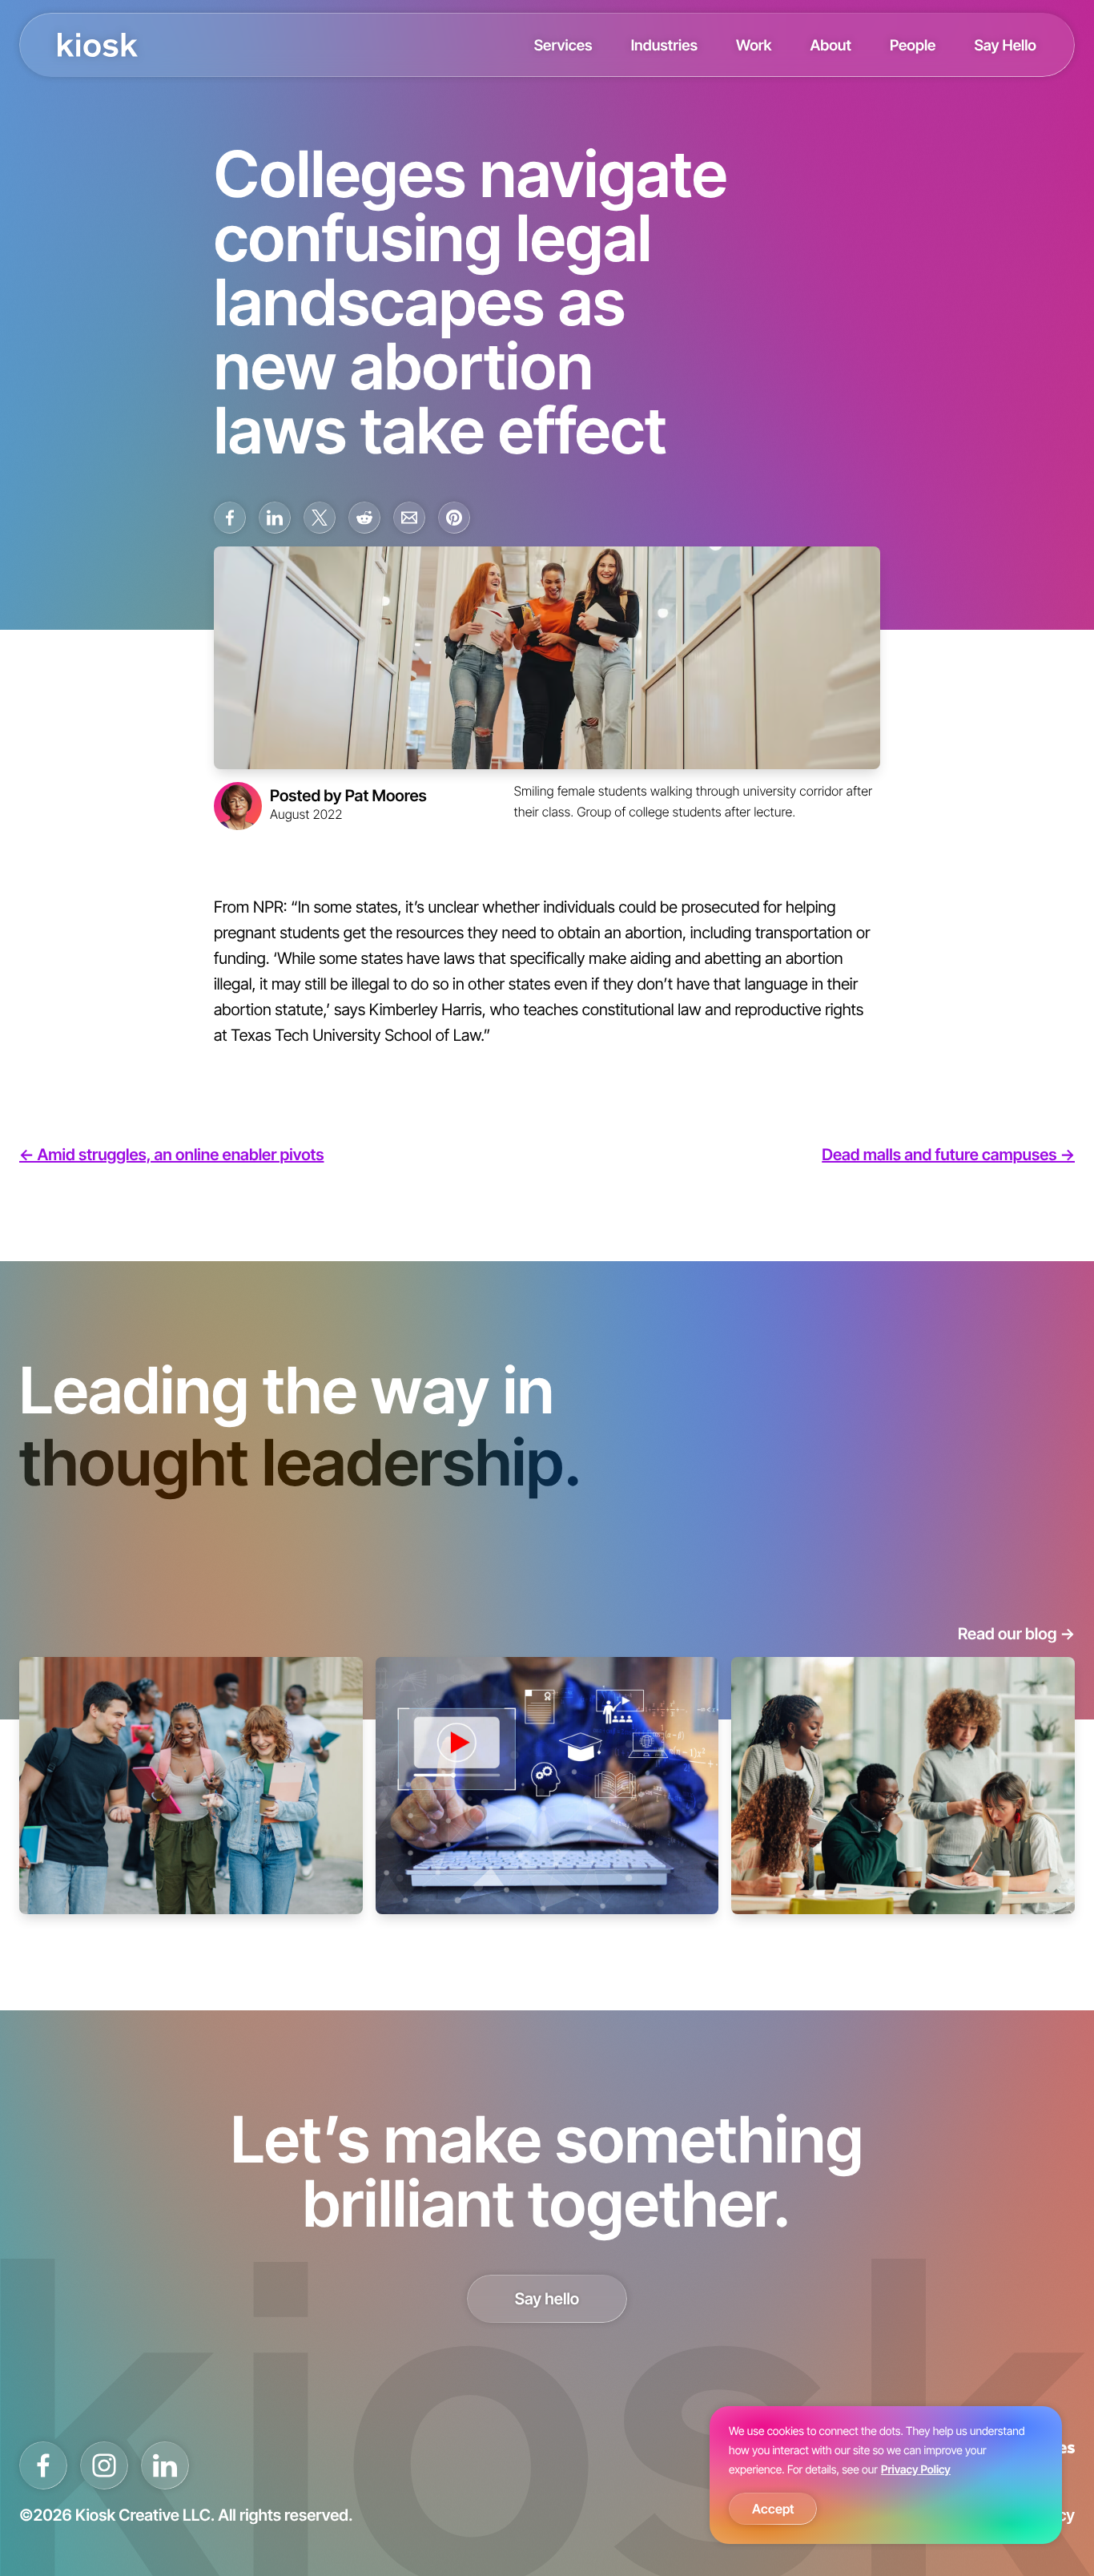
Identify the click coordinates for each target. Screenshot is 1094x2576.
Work (754, 45)
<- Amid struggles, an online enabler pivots (171, 1155)
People (913, 45)
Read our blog (1016, 1634)
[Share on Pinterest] (454, 518)
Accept (773, 2509)
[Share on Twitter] (320, 518)
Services (563, 45)
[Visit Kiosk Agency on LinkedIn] (165, 2465)
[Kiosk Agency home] (98, 45)
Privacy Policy (916, 2470)
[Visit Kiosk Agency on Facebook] (43, 2465)
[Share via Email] (409, 518)
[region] (886, 2475)
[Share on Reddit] (364, 518)
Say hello (547, 2299)
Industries (664, 45)
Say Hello (1005, 45)
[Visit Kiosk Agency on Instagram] (104, 2465)
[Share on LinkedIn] (275, 518)
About (830, 45)
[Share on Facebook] (230, 518)
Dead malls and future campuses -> (948, 1155)
